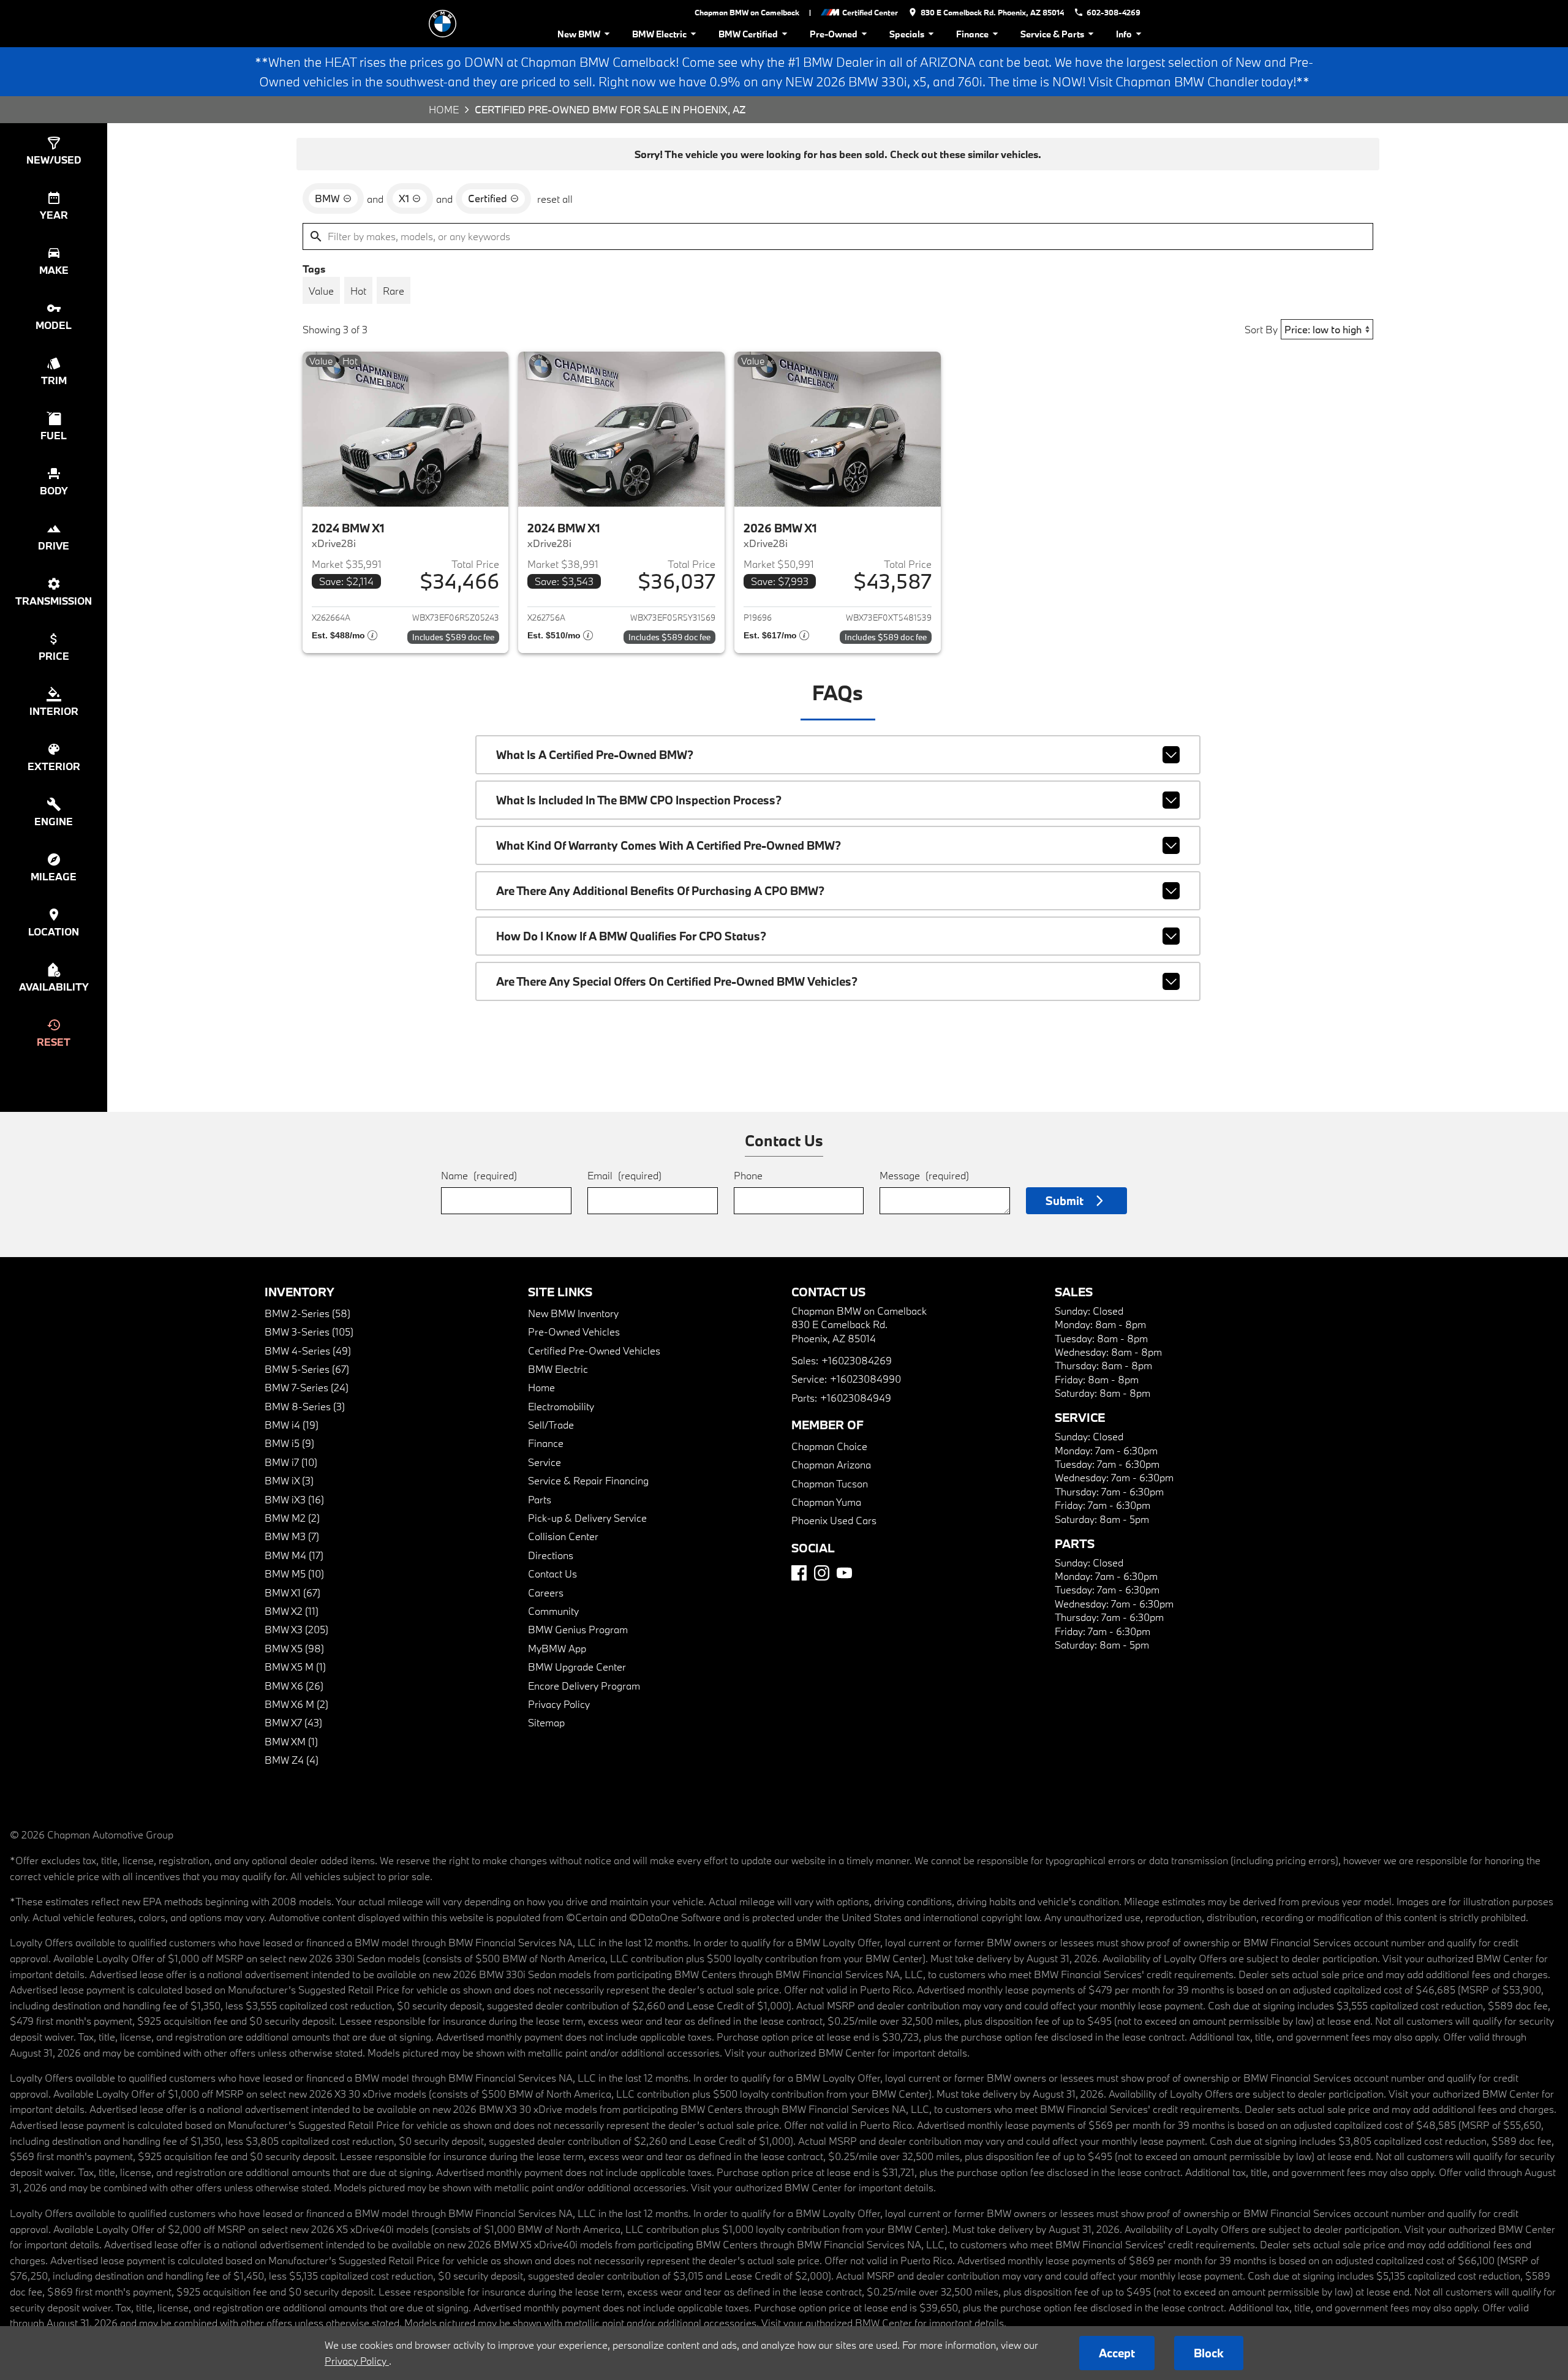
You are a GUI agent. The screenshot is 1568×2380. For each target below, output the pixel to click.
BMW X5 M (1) (295, 1667)
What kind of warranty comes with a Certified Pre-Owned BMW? (669, 845)
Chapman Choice (829, 1446)
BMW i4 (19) (292, 1425)
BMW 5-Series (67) (307, 1369)
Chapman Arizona (831, 1464)
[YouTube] (844, 1573)
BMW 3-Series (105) (309, 1332)
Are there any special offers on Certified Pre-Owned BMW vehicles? (677, 981)
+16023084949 (856, 1398)
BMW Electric (659, 34)
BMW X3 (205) (296, 1629)
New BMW (579, 34)
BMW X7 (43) (293, 1722)
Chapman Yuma (826, 1502)
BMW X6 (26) (294, 1686)
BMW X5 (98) (294, 1648)
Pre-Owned (834, 34)
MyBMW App (557, 1648)
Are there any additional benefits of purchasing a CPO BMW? (660, 891)
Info (1124, 34)
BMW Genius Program (578, 1629)
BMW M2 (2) (292, 1518)
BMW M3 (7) (292, 1536)
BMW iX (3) (289, 1480)
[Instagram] (822, 1573)
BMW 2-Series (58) (307, 1313)
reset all (555, 199)
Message (924, 1175)
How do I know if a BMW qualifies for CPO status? (631, 936)
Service (545, 1462)
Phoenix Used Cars (834, 1520)
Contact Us (552, 1573)
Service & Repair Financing (588, 1480)
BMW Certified (748, 34)
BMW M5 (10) (294, 1573)
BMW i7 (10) (291, 1462)
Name (479, 1175)
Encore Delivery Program (584, 1686)
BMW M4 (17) (294, 1555)
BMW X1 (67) (292, 1592)
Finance (972, 34)
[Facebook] (799, 1573)
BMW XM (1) (291, 1741)
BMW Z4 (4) (292, 1760)
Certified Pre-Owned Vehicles (594, 1351)
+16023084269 (857, 1360)
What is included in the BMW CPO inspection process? (639, 800)
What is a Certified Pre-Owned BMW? (595, 755)
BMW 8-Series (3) (305, 1406)
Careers (546, 1592)
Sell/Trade (551, 1425)
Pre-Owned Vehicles (574, 1332)
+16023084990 (865, 1379)
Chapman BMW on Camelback (747, 12)
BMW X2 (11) (292, 1611)
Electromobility (561, 1406)
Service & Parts (1052, 34)
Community (553, 1611)
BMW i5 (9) (289, 1443)
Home (444, 109)
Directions (551, 1555)
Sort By (1261, 329)
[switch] (321, 290)
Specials (907, 34)
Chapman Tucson (830, 1483)
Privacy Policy (559, 1704)
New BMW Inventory (573, 1313)
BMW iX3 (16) (294, 1499)
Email (624, 1175)
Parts (540, 1499)
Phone (748, 1175)
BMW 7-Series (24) (307, 1387)
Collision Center (563, 1536)
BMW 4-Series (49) (308, 1351)
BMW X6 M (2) (296, 1704)
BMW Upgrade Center (577, 1667)
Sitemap (546, 1722)
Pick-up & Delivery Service (587, 1518)
